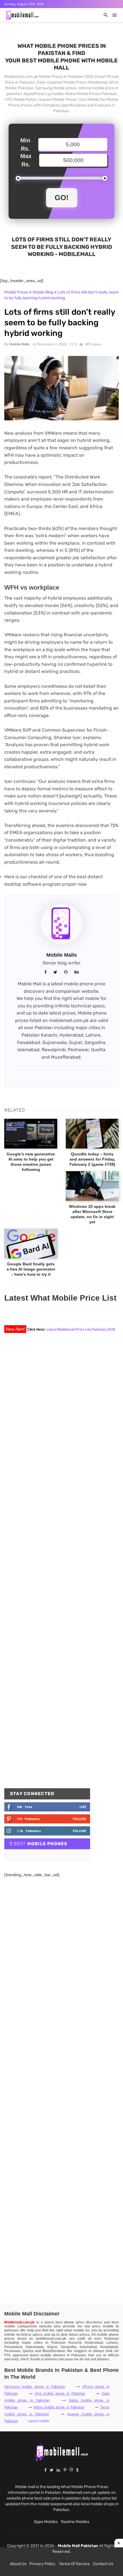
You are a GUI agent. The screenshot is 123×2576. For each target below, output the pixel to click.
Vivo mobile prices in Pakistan (60, 2394)
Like (83, 1807)
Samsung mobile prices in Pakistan (35, 2387)
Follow (79, 1819)
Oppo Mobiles (46, 2522)
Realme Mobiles (75, 2522)
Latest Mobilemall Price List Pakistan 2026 (81, 1330)
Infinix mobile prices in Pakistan (59, 2407)
